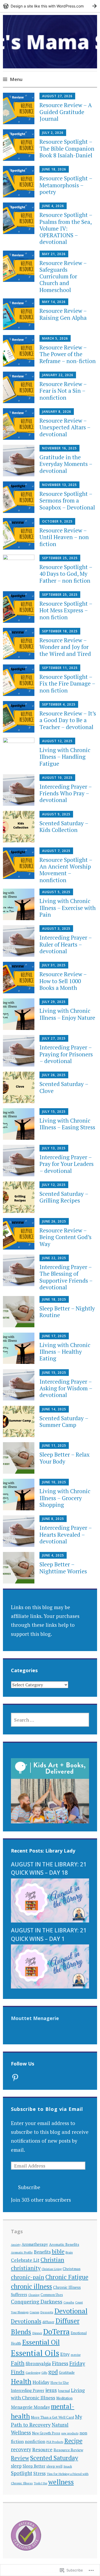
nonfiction (35, 2441)
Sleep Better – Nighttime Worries (63, 1568)
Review (20, 2458)
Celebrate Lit (25, 2260)
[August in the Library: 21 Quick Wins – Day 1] (50, 1987)
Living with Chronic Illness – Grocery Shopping (65, 1498)
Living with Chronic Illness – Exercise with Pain (68, 908)
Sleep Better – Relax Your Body (65, 1458)
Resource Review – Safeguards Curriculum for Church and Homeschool (63, 276)
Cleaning (34, 2295)
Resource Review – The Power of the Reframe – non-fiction (68, 354)
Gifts (44, 2373)
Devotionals (26, 2321)
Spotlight (22, 2473)
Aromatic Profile (22, 2252)
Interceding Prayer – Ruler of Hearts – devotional (66, 944)
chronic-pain (28, 2277)
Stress (39, 2473)
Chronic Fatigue (67, 2277)
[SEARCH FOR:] (50, 1720)
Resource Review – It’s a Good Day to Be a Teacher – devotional (68, 720)
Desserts (47, 2312)
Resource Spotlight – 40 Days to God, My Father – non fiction (66, 574)
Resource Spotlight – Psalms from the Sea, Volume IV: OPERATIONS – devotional (66, 228)
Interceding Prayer (28, 2390)
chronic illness (31, 2286)
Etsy (65, 2354)
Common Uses (52, 2295)
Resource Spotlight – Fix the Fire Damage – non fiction (67, 683)
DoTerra (56, 2331)
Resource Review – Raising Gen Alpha (63, 314)
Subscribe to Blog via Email (47, 2109)
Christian (52, 2260)
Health (21, 2381)
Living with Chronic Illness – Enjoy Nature (67, 1014)
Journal (64, 2391)
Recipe (73, 2441)
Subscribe (29, 2187)
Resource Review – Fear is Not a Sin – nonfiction (63, 391)
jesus (51, 2390)
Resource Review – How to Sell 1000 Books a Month (63, 981)
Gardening (33, 2373)
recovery (21, 2449)
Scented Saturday (54, 2458)
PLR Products (55, 2442)
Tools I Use (41, 2483)
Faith (18, 2363)
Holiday (41, 2382)
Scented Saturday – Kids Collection (64, 826)
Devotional (71, 2311)
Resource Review (68, 2450)
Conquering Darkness (37, 2302)
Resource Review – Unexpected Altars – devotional (65, 427)
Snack (68, 2466)
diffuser (48, 2322)
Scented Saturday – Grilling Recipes (64, 1197)
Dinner (37, 2333)
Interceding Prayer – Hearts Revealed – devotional (66, 1534)
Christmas (72, 2269)
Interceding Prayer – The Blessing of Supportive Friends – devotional (66, 1277)
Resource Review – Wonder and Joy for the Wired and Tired (65, 647)
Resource (42, 2449)
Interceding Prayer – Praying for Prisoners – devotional (66, 1054)
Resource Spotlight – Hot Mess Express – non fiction (66, 610)
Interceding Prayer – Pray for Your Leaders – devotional (67, 1164)
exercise (76, 2355)
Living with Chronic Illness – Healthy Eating (65, 1352)
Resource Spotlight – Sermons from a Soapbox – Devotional (67, 500)
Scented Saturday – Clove (64, 1087)
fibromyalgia (38, 2364)
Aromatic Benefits (64, 2244)
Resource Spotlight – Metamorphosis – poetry (66, 185)
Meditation (64, 2398)
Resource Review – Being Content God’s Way (65, 1237)
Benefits (42, 2252)
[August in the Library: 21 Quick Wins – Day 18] (50, 1921)
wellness (61, 2482)
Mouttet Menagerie (35, 2018)
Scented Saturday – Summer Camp (64, 1421)
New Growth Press (46, 2433)
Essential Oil (41, 2342)
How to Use (60, 2383)
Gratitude (67, 2372)
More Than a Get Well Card (52, 2417)
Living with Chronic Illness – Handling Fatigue (65, 757)
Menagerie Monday (30, 2407)
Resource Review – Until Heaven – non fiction (64, 537)
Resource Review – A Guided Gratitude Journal (66, 112)
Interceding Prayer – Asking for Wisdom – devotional (66, 1388)
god (53, 2372)
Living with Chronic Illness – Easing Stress (67, 1124)
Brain (69, 2252)
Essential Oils (35, 2353)
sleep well (54, 2466)
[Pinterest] (15, 2077)
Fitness (60, 2363)
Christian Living (52, 2269)
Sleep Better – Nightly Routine (67, 1312)
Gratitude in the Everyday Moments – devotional (66, 464)
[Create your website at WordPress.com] (50, 6)
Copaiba (69, 2302)
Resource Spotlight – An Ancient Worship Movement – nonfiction (66, 870)
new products (70, 2433)
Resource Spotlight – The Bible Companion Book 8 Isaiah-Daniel (67, 148)
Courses (34, 2312)
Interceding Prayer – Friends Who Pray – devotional (66, 793)
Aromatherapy (35, 2244)
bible (58, 2251)
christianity (26, 2268)
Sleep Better (34, 2466)
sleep (16, 2466)
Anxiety (16, 2245)
